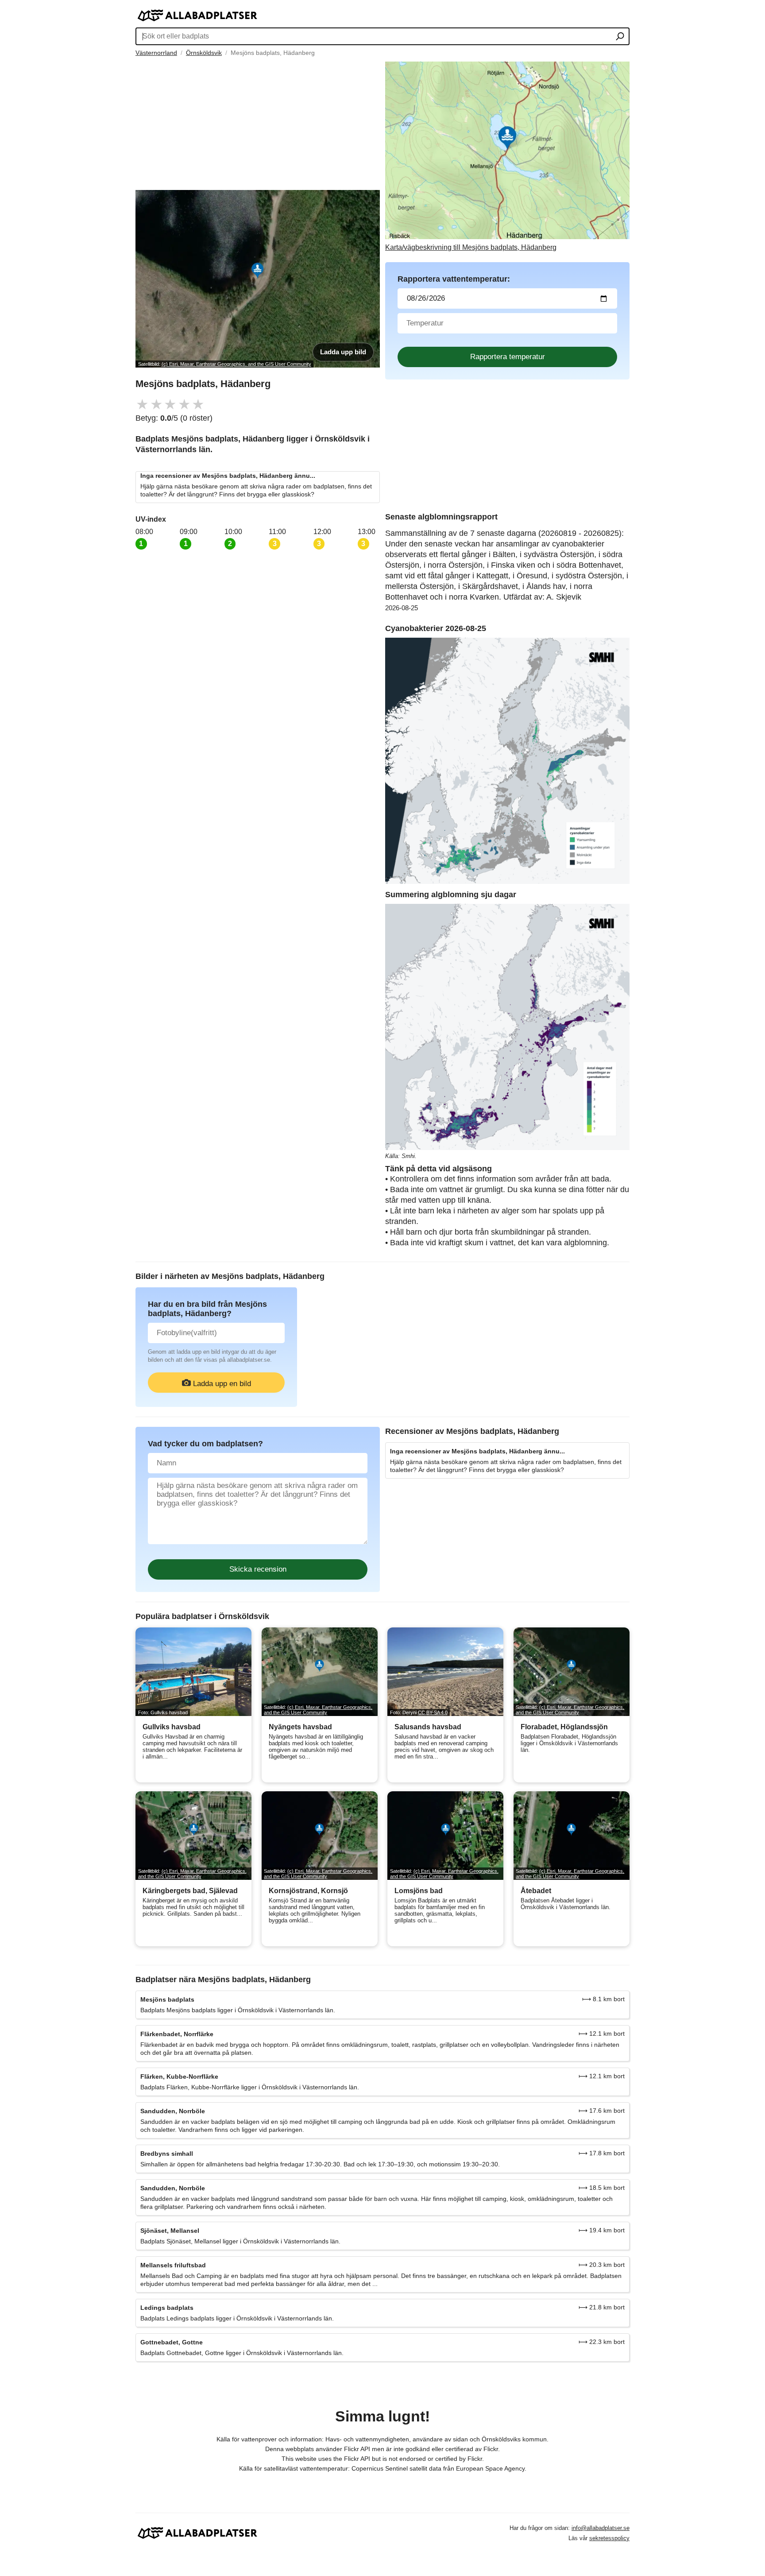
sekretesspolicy (609, 2538)
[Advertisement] (258, 124)
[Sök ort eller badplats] (620, 37)
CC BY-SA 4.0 (433, 1712)
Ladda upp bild (343, 352)
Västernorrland (156, 53)
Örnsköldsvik (204, 53)
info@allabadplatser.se (601, 2528)
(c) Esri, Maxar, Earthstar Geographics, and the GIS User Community (236, 364)
